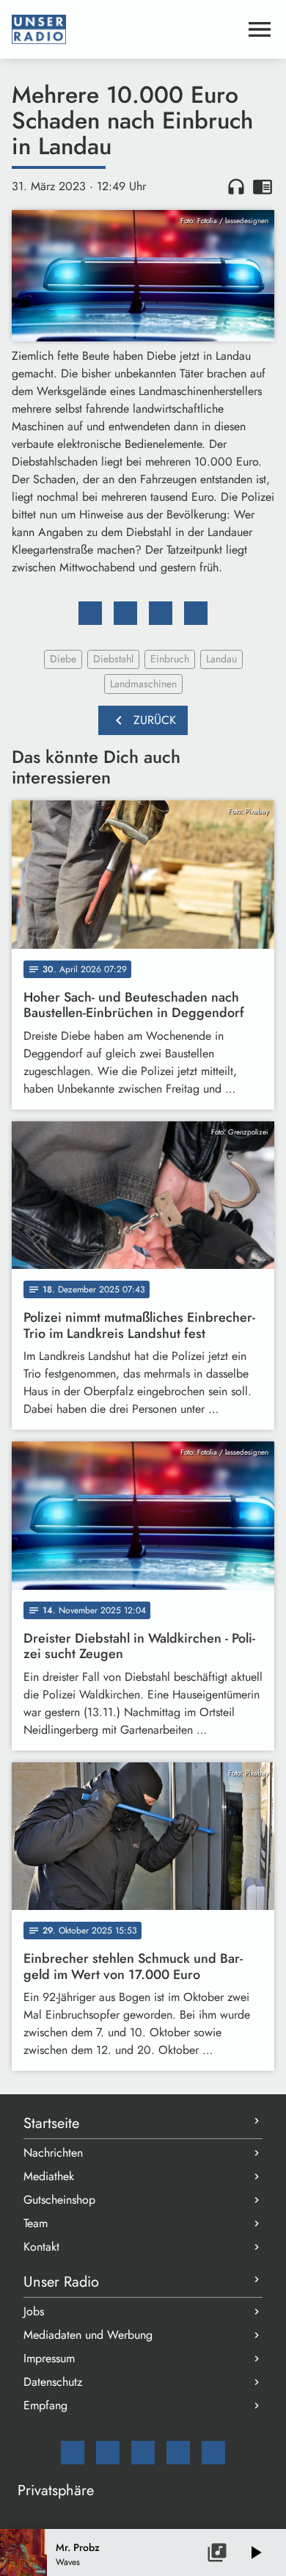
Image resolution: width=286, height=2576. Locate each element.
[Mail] (73, 2453)
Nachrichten (53, 2153)
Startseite (51, 2123)
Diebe (63, 659)
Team (36, 2223)
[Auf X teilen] (125, 613)
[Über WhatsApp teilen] (161, 613)
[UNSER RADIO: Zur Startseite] (125, 29)
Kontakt (41, 2247)
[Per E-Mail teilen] (196, 613)
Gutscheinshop (59, 2200)
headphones (236, 187)
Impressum (49, 2358)
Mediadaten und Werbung (88, 2335)
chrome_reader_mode (263, 187)
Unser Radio (61, 2282)
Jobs (34, 2311)
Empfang (45, 2405)
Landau (221, 659)
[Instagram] (143, 2453)
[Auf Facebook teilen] (90, 613)
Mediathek (49, 2176)
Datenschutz (53, 2382)
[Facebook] (108, 2453)
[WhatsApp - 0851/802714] (213, 2453)
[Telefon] (178, 2453)
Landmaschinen (143, 684)
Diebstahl (113, 659)
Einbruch (170, 659)
